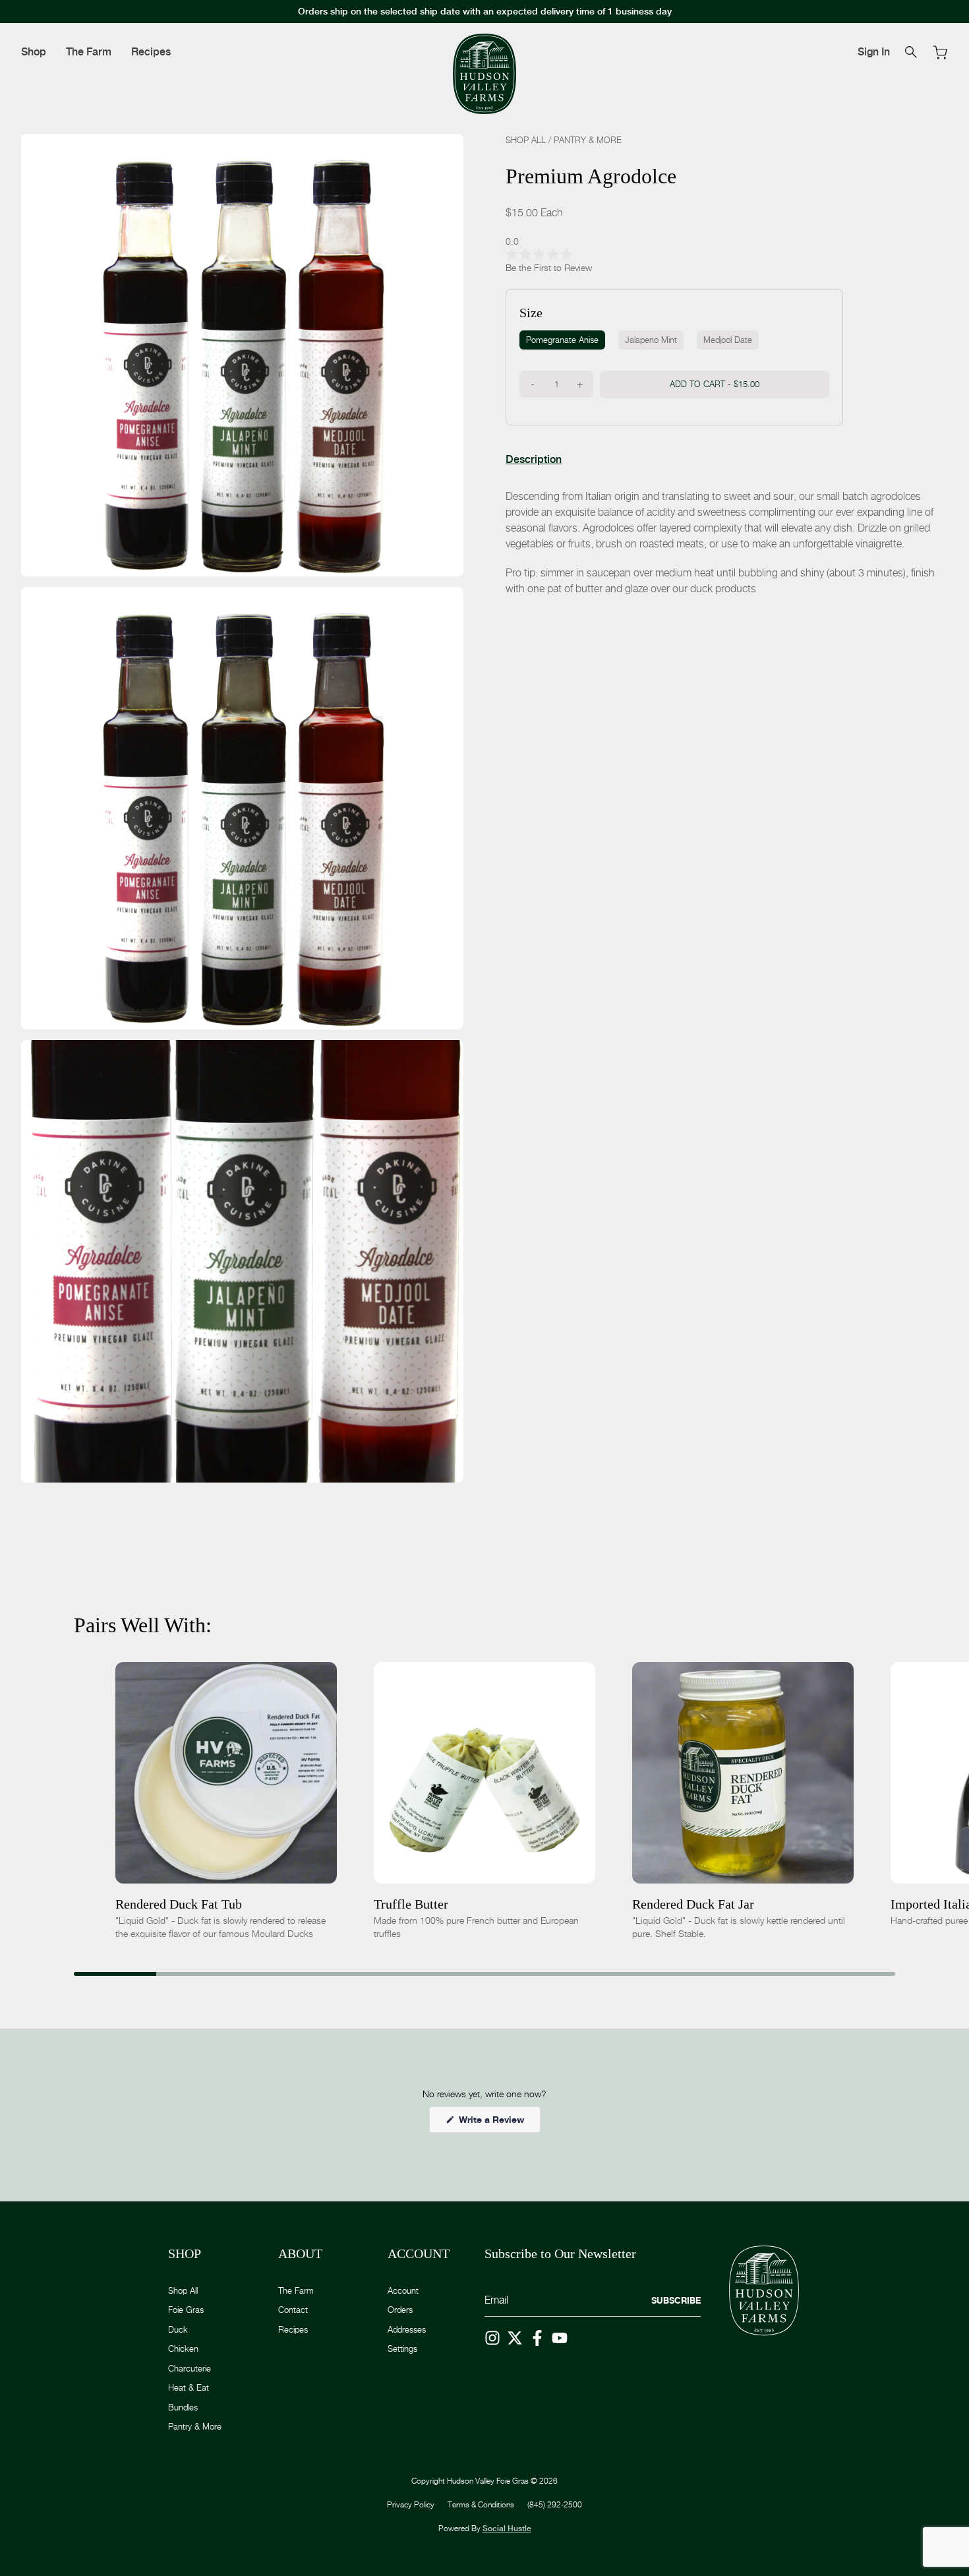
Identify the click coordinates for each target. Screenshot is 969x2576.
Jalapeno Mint (651, 339)
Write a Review (498, 2123)
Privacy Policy (411, 2504)
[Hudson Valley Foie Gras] (484, 74)
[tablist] (534, 459)
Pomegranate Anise (562, 339)
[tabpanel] (727, 542)
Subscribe (676, 2300)
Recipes (151, 52)
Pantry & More (588, 140)
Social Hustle (507, 2529)
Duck (178, 2329)
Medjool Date (728, 339)
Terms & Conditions (481, 2504)
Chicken (183, 2348)
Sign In (874, 52)
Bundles (183, 2407)
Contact (293, 2310)
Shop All (526, 140)
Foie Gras (186, 2310)
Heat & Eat (189, 2387)
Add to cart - (715, 383)
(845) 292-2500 (555, 2504)
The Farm (89, 52)
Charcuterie (190, 2368)
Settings (402, 2348)
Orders (400, 2310)
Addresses (407, 2329)
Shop (34, 52)
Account (403, 2290)
